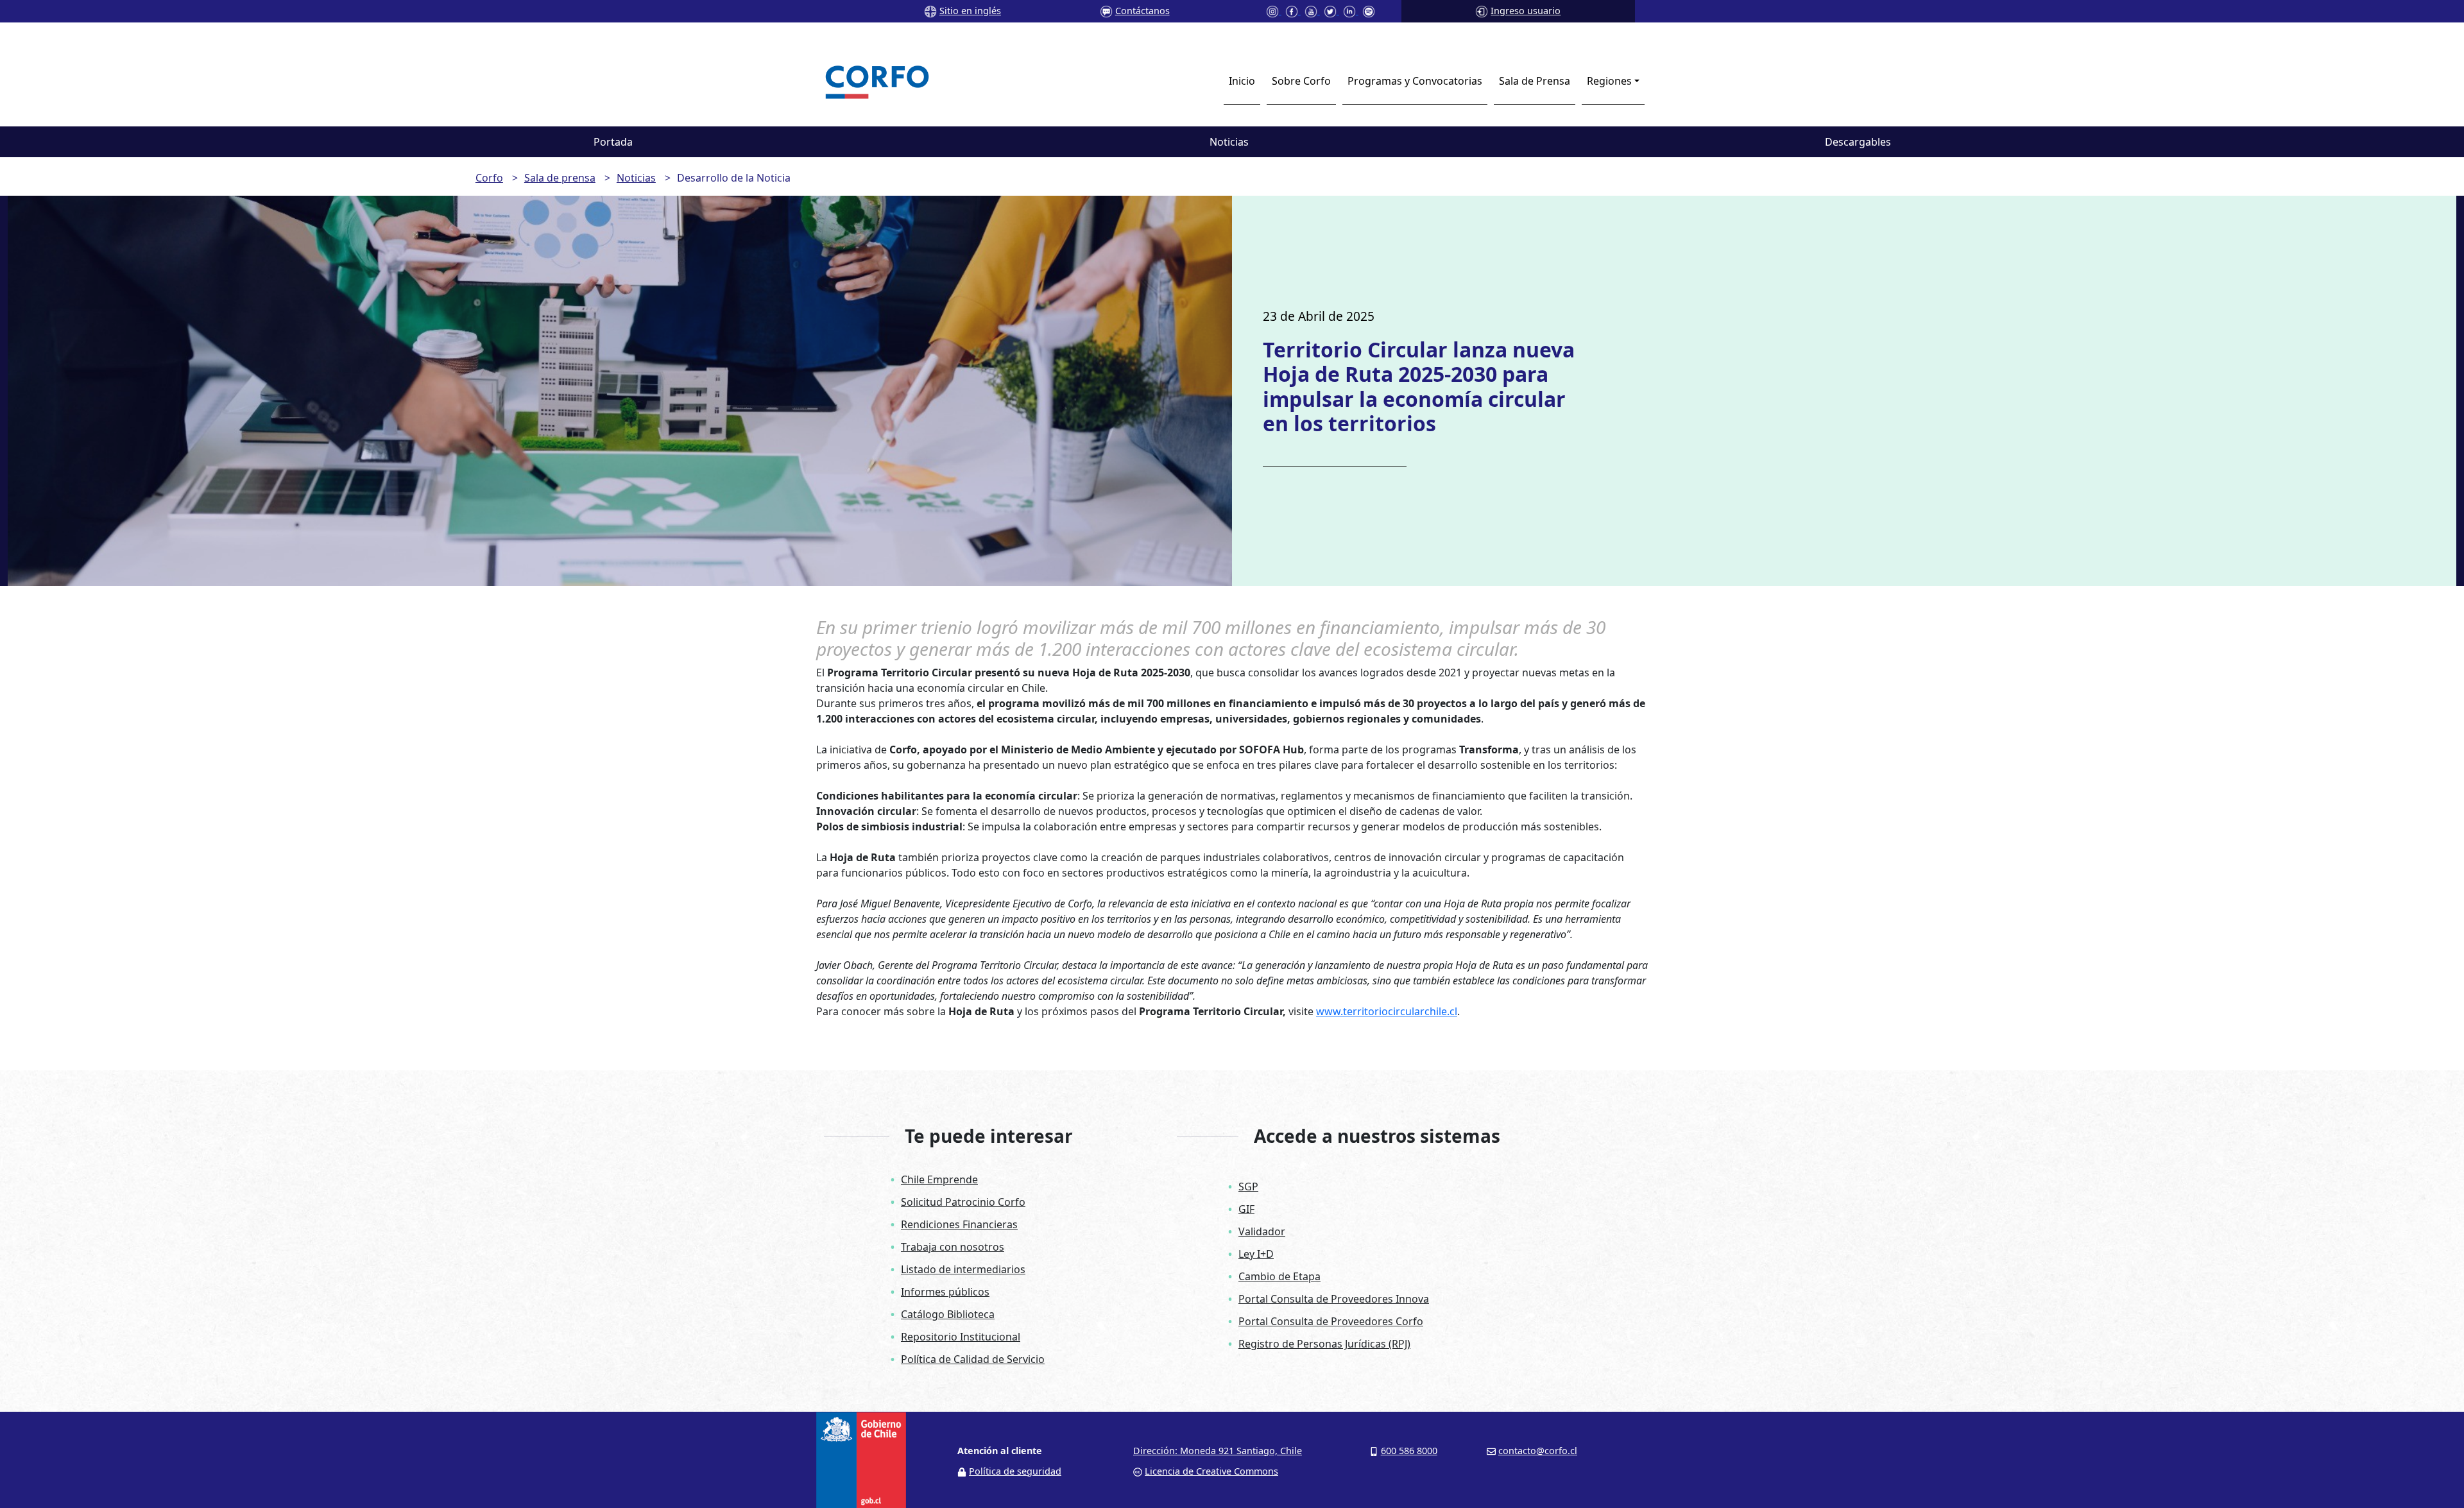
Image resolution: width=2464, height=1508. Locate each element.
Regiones (1609, 81)
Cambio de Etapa (1279, 1276)
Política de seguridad (1015, 1471)
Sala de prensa (560, 178)
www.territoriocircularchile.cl (1387, 1011)
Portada (613, 142)
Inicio (1242, 81)
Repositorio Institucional (961, 1337)
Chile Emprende (939, 1179)
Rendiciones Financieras (959, 1224)
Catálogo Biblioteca (948, 1314)
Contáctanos (1142, 11)
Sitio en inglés (970, 11)
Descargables (1858, 142)
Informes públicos (945, 1292)
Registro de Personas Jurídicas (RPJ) (1324, 1344)
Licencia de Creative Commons (1211, 1471)
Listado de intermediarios (963, 1269)
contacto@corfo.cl (1538, 1451)
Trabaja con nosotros (953, 1247)
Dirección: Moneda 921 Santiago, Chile (1218, 1451)
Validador (1262, 1231)
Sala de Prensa (1535, 81)
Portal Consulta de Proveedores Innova (1334, 1299)
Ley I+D (1256, 1254)
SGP (1248, 1187)
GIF (1246, 1209)
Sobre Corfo (1301, 81)
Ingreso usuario (1526, 11)
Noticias (1229, 142)
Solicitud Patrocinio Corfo (963, 1202)
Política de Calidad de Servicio (973, 1359)
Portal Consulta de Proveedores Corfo (1331, 1321)
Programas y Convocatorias (1415, 81)
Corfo (489, 178)
